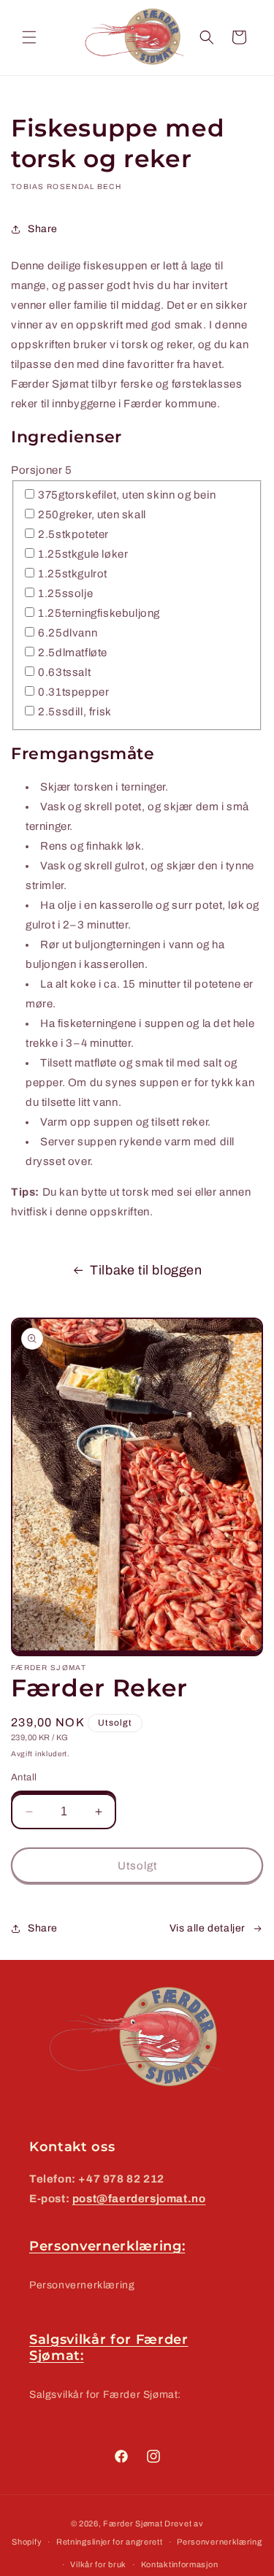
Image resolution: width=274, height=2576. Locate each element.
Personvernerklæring (82, 2285)
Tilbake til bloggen (146, 1270)
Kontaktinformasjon (180, 2564)
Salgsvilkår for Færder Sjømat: (105, 2395)
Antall (24, 1777)
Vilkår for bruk (98, 2564)
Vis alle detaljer (208, 1928)
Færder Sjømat (133, 2523)
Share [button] (43, 229)
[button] (29, 37)
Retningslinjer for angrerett (110, 2542)
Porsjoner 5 (42, 470)
